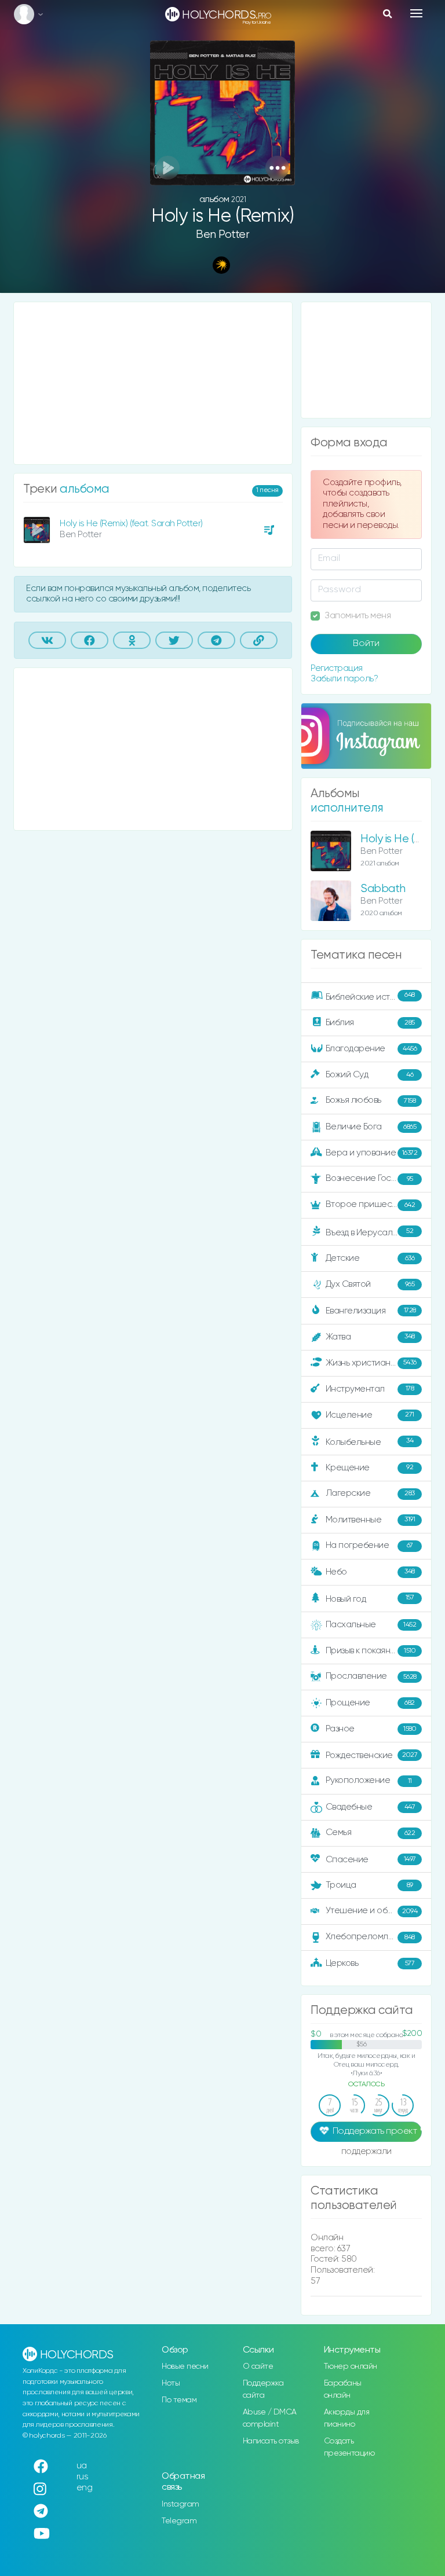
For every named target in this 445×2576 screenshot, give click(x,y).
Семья (371, 1832)
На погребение (369, 1545)
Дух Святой (370, 1284)
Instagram (180, 2504)
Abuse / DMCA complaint (270, 2418)
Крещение (370, 1467)
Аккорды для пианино (347, 2418)
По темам (179, 2400)
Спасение (371, 1860)
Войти (366, 644)
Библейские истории (370, 996)
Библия (370, 1023)
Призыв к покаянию (371, 1651)
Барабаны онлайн (343, 2389)
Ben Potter (222, 235)
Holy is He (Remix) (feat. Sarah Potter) (131, 524)
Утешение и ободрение (375, 1911)
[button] (277, 168)
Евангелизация (371, 1311)
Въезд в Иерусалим (370, 1232)
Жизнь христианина (371, 1362)
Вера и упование (372, 1153)
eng (85, 2488)
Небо (370, 1571)
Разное (371, 1729)
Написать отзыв (271, 2441)
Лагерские (370, 1493)
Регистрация (337, 668)
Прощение (370, 1703)
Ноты (171, 2383)
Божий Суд (370, 1075)
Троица (369, 1885)
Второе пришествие (371, 1204)
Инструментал (370, 1388)
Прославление (371, 1676)
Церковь (370, 1963)
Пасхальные (371, 1625)
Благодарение (371, 1049)
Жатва (370, 1336)
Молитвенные (371, 1519)
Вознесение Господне (371, 1178)
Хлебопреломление (370, 1937)
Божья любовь (371, 1100)
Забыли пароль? (344, 679)
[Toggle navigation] (416, 13)
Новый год (370, 1599)
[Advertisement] (153, 383)
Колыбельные (370, 1442)
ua (82, 2466)
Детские (370, 1258)
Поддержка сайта (263, 2389)
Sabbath (383, 889)
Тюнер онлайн (351, 2366)
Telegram (179, 2521)
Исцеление (370, 1414)
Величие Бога (371, 1127)
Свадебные (371, 1807)
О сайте (258, 2366)
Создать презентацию (349, 2447)
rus (83, 2477)
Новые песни (185, 2366)
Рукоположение (369, 1780)
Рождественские (372, 1755)
